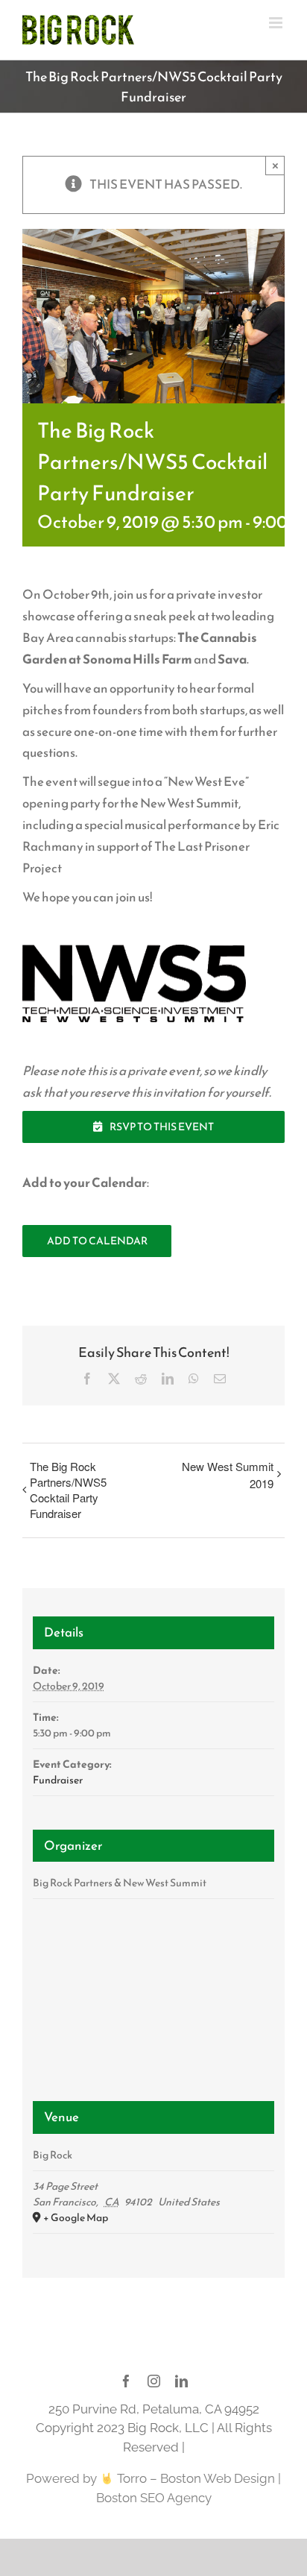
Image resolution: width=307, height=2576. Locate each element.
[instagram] (154, 2381)
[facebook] (126, 2381)
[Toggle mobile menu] (277, 23)
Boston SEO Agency (154, 2498)
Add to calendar (97, 1241)
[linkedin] (181, 2381)
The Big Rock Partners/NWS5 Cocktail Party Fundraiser (68, 1490)
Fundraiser (58, 1780)
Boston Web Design (218, 2478)
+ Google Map (76, 2218)
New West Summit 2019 (228, 1475)
